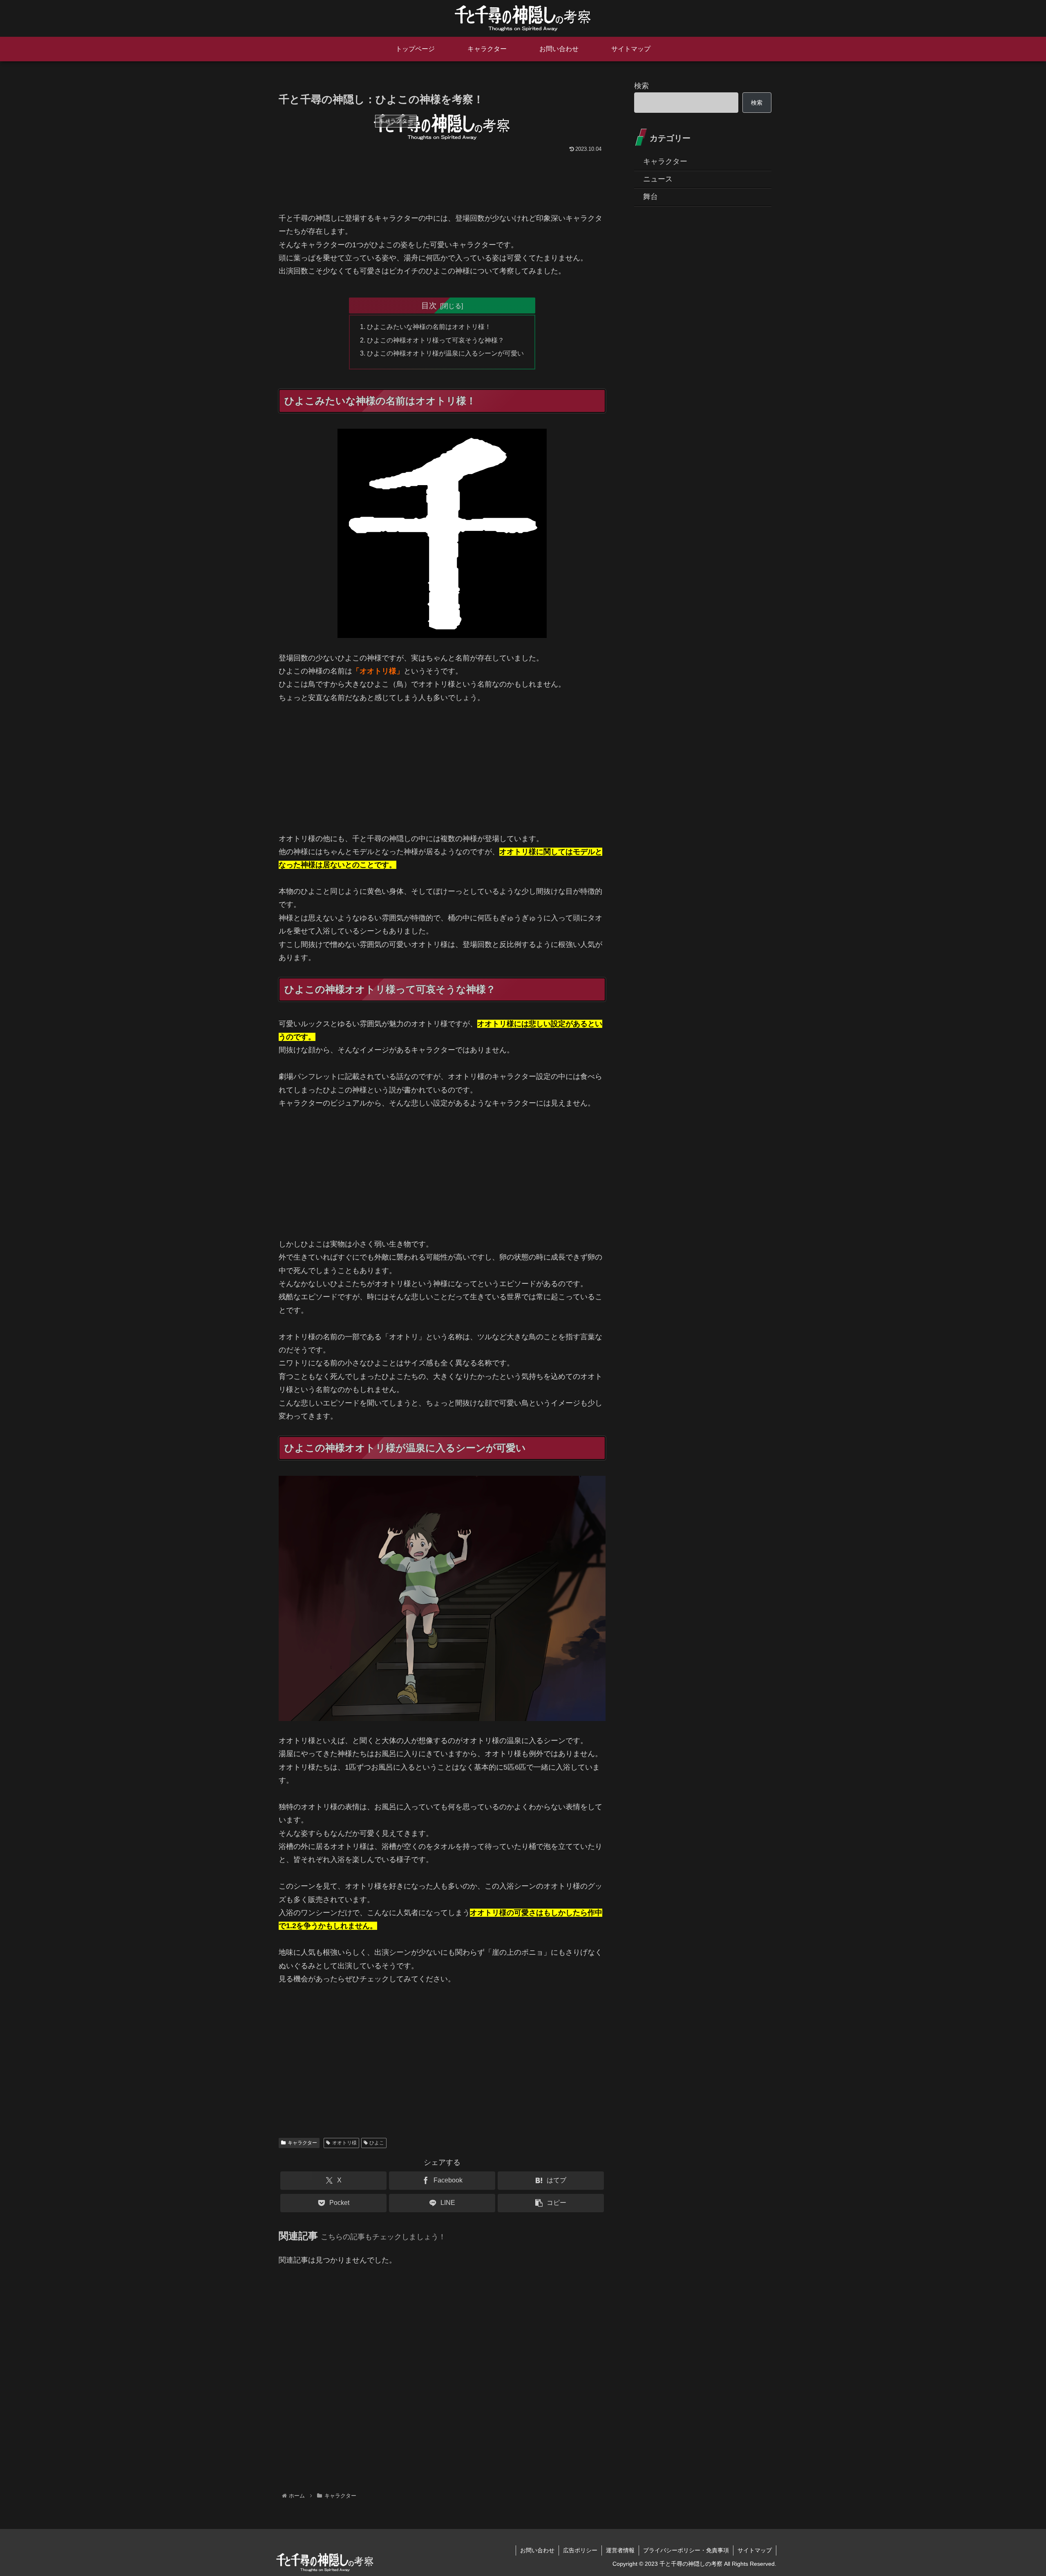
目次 (429, 305)
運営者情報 (620, 2550)
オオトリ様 (344, 2143)
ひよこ (377, 2143)
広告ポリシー (580, 2550)
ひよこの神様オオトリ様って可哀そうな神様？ (436, 340)
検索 (641, 86)
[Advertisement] (442, 186)
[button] (551, 2203)
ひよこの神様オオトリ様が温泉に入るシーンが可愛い (445, 353)
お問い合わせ (537, 2550)
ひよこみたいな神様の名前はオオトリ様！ (429, 327)
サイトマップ (755, 2550)
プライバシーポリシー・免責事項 (686, 2550)
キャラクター (302, 2143)
